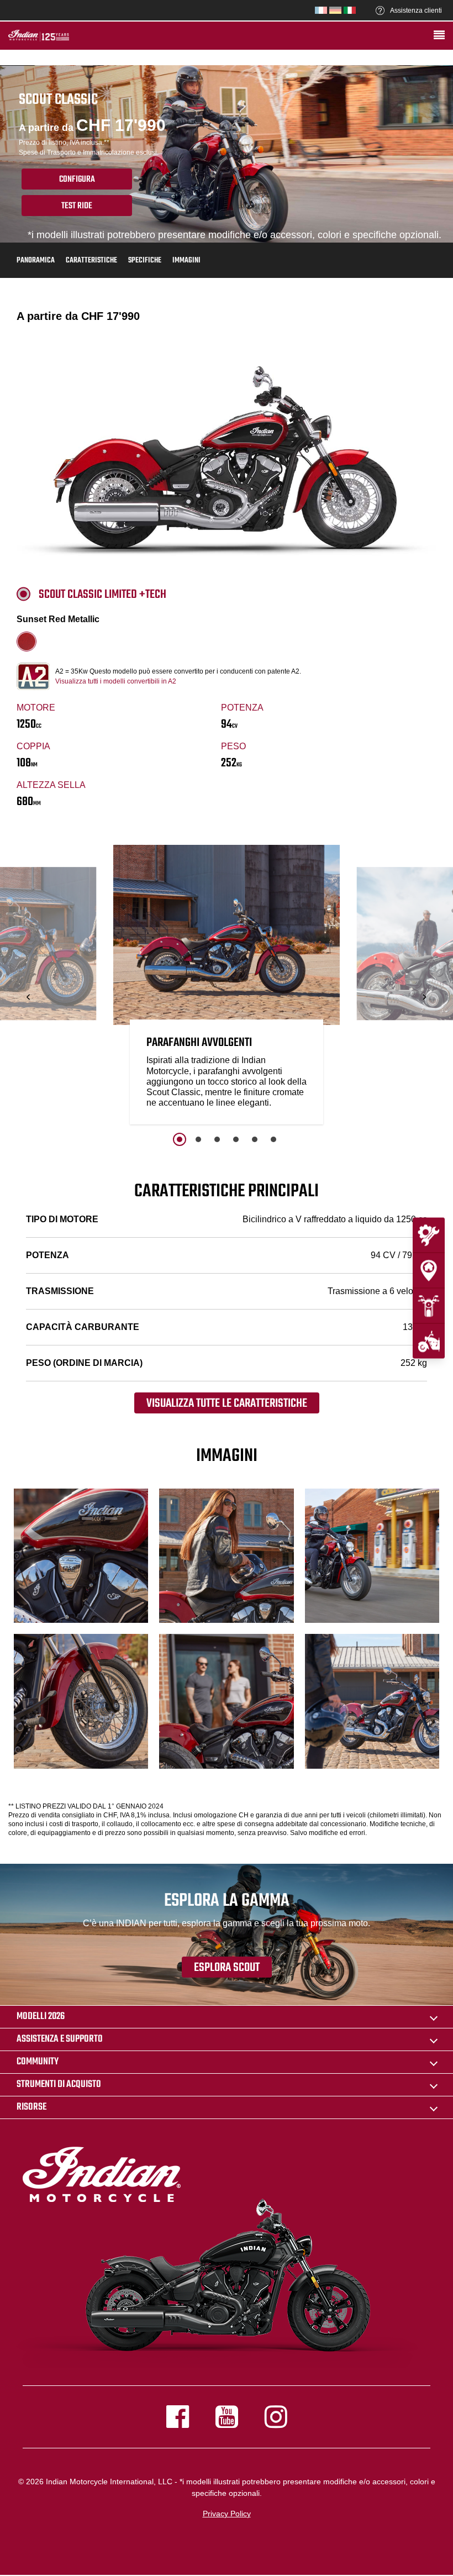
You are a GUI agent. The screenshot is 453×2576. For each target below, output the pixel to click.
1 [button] (180, 1139)
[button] (29, 997)
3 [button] (217, 1139)
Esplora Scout (227, 1968)
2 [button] (198, 1139)
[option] (227, 987)
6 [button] (273, 1139)
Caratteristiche (91, 261)
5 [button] (255, 1139)
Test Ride (77, 206)
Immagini (186, 261)
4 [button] (236, 1139)
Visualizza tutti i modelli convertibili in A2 (116, 681)
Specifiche (145, 261)
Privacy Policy (227, 2514)
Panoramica (36, 261)
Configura (77, 180)
